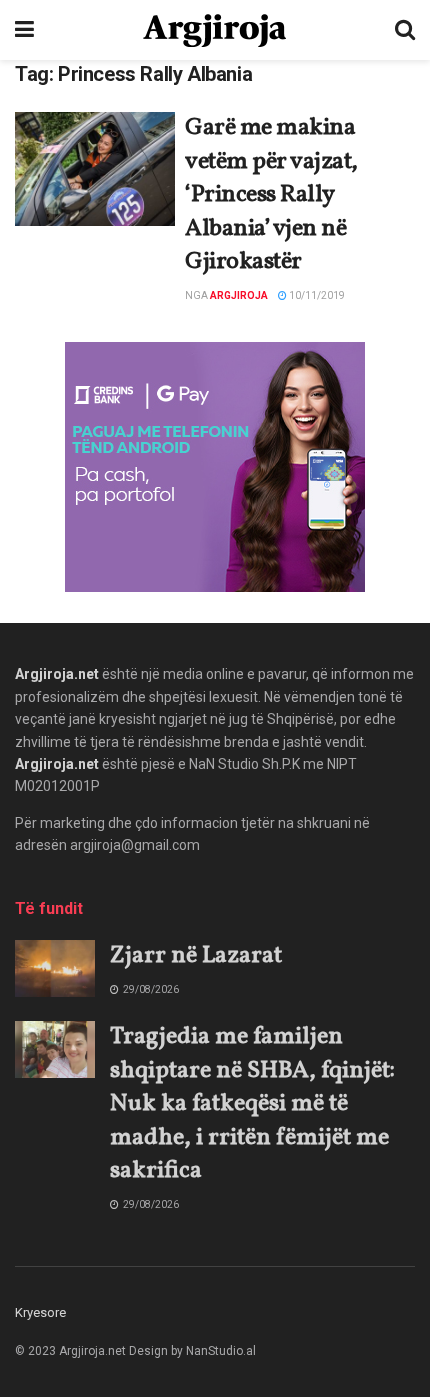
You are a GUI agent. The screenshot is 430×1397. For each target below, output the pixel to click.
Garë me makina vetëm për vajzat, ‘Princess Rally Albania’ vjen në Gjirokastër (271, 195)
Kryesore (40, 1312)
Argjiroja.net (57, 674)
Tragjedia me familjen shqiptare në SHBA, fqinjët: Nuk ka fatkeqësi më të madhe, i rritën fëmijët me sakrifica (252, 1104)
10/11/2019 (316, 295)
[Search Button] (405, 30)
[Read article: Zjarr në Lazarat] (55, 968)
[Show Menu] (24, 30)
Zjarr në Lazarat (196, 956)
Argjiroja (239, 295)
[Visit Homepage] (214, 30)
